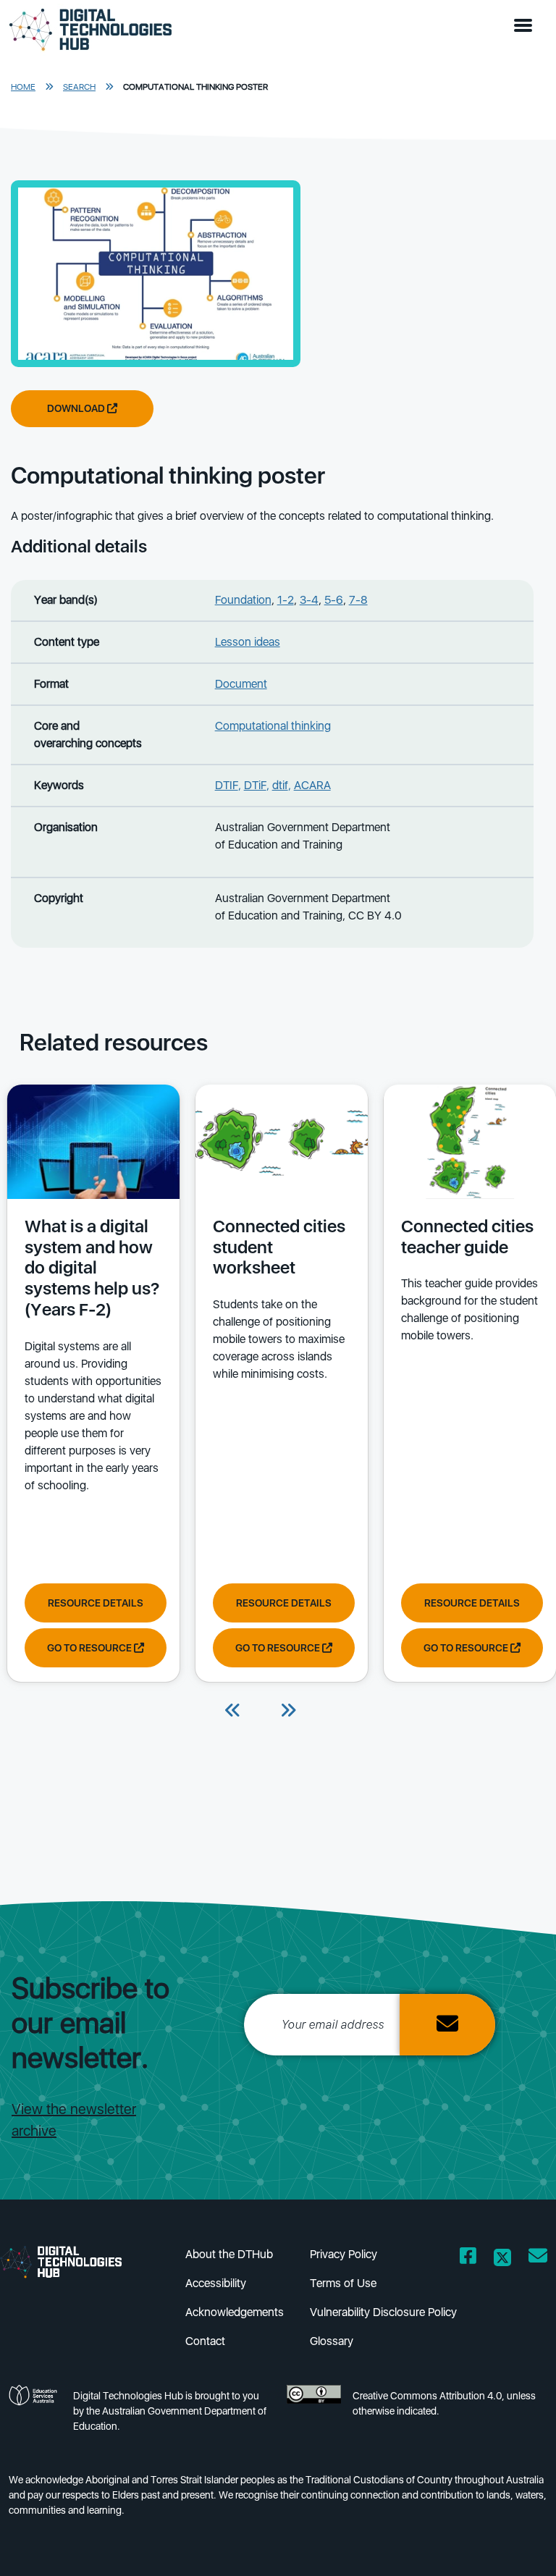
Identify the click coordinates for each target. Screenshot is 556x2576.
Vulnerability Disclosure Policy (383, 2312)
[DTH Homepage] (72, 2261)
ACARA (312, 785)
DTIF (227, 785)
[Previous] (233, 1712)
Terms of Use (343, 2283)
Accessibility (216, 2283)
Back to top (516, 2544)
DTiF (255, 785)
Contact (205, 2341)
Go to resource (90, 1648)
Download (77, 408)
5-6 (334, 600)
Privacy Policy (344, 2254)
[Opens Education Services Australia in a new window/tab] (35, 2415)
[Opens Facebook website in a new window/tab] (468, 2259)
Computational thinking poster (195, 87)
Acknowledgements (235, 2312)
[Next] (288, 1712)
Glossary (332, 2341)
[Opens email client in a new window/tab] (538, 2259)
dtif (280, 785)
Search (79, 87)
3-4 (309, 600)
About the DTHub (229, 2254)
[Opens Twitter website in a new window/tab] (502, 2259)
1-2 (286, 600)
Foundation (243, 600)
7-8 (358, 600)
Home (23, 87)
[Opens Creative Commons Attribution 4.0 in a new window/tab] (314, 2415)
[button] (526, 26)
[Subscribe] (447, 2025)
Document (241, 684)
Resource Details (96, 1603)
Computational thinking (273, 726)
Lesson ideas (248, 642)
